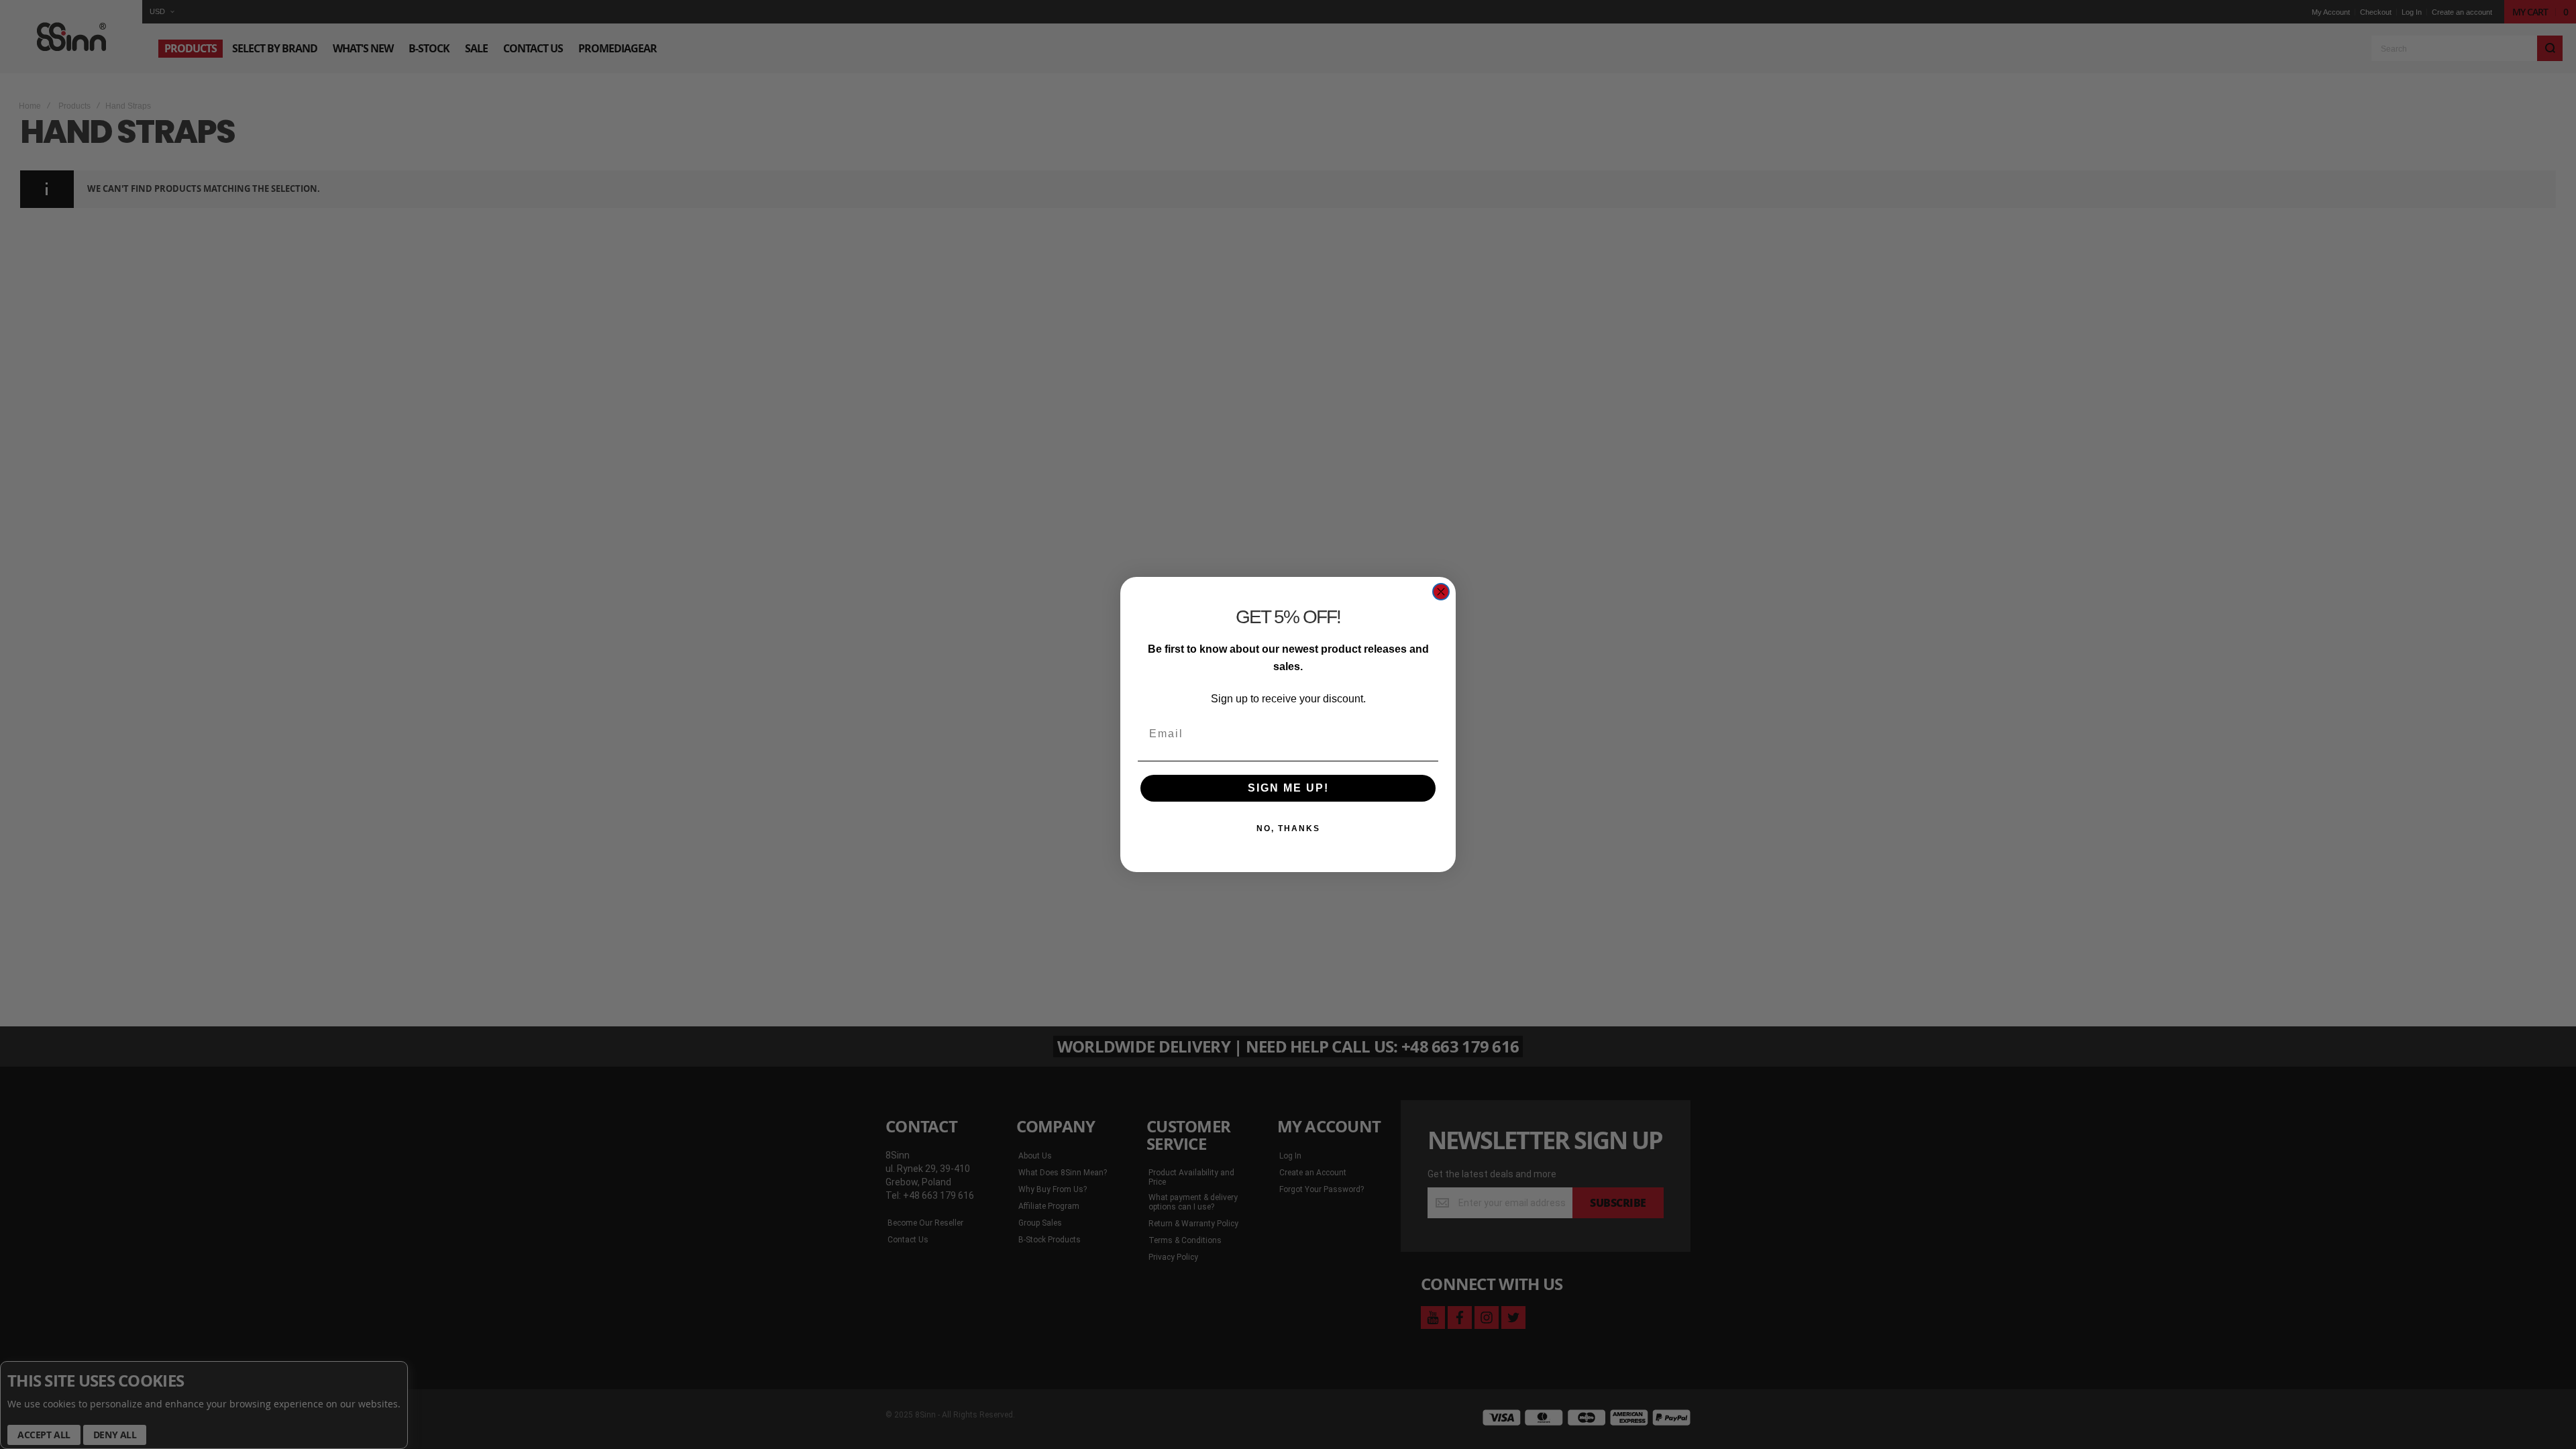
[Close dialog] (1441, 592)
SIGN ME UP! (1288, 788)
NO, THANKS (1288, 828)
